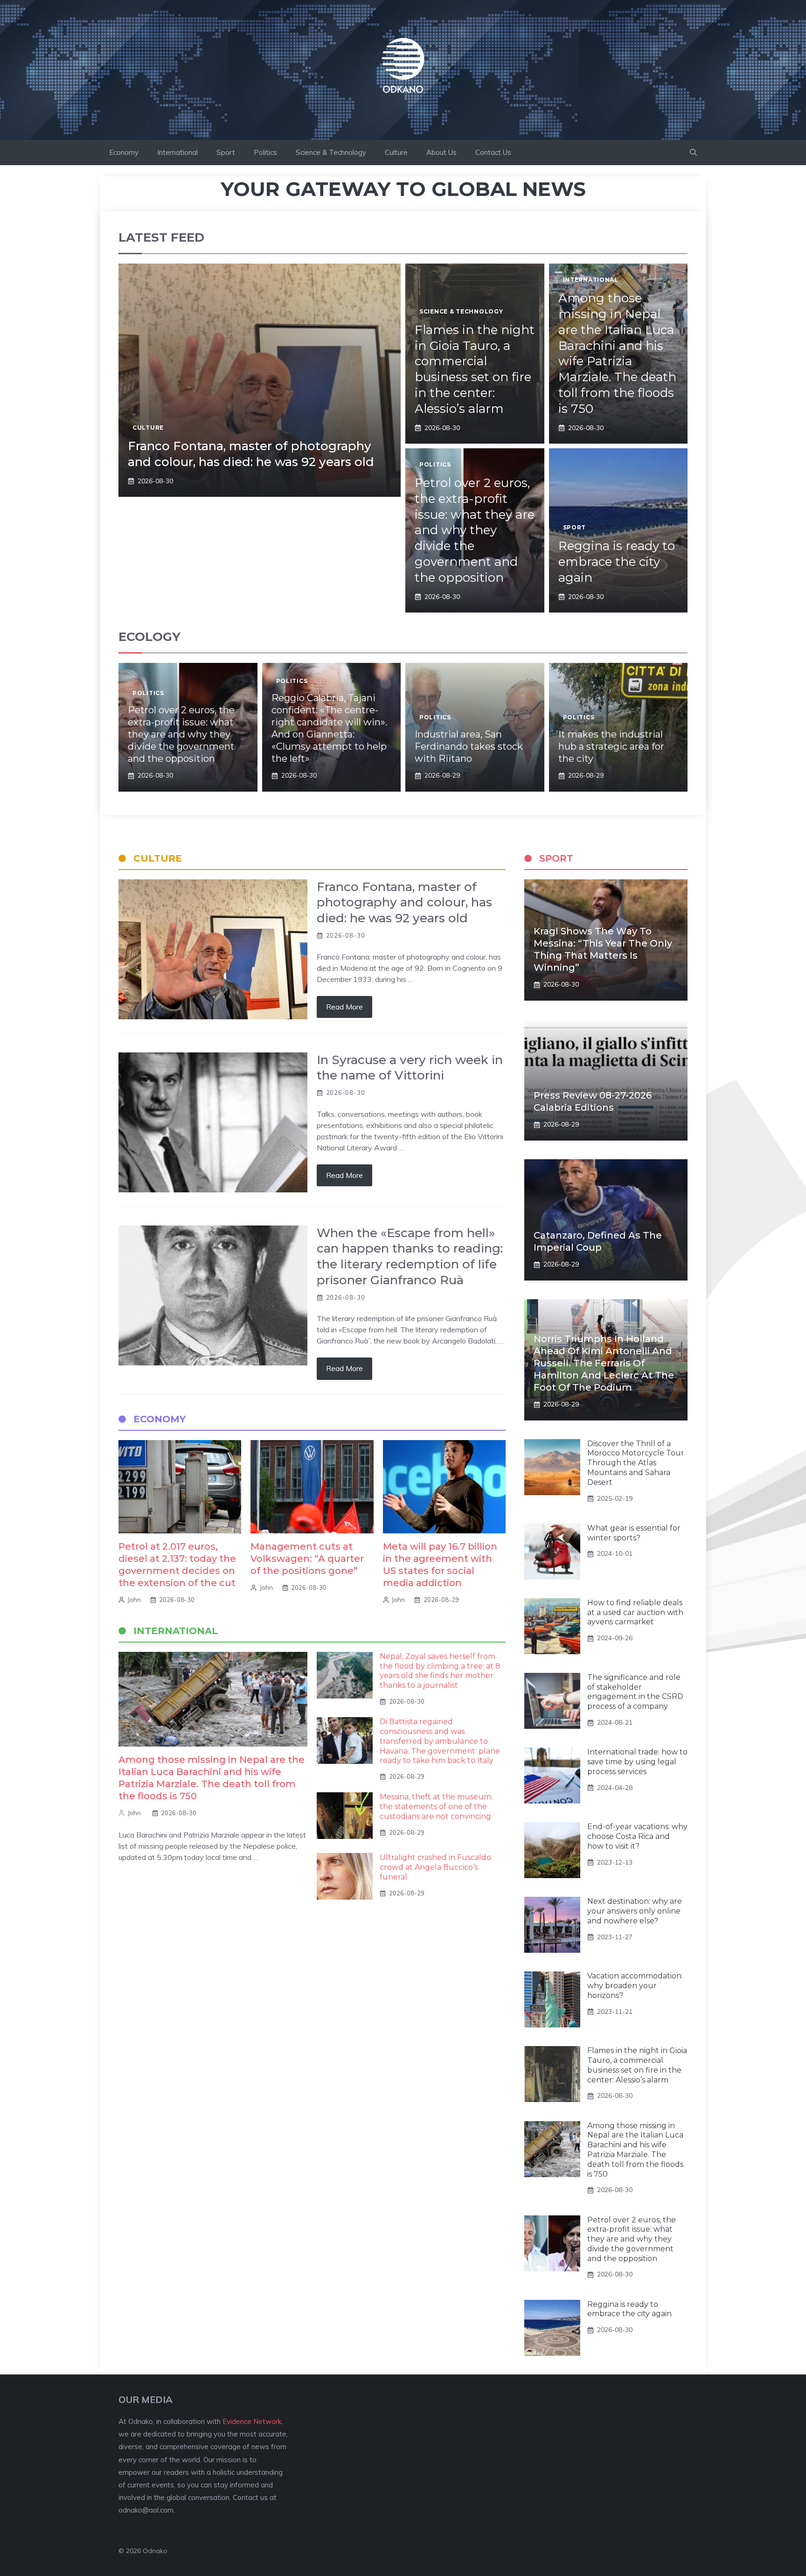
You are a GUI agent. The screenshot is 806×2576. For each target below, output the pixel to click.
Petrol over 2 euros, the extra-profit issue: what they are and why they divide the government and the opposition (475, 530)
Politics (265, 152)
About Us (441, 152)
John (134, 1600)
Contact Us (493, 152)
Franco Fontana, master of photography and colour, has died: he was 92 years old (251, 454)
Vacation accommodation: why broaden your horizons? (635, 1986)
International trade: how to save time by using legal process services (637, 1762)
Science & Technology (331, 152)
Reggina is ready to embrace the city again (617, 562)
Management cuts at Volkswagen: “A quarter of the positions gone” (307, 1559)
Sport (226, 152)
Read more (344, 1007)
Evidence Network (252, 2421)
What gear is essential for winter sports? (634, 1533)
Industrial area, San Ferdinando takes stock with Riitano (469, 746)
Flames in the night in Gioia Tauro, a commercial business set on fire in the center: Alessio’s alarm (475, 369)
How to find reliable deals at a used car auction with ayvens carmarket (635, 1612)
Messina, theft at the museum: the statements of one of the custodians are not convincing (436, 1807)
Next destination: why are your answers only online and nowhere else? (635, 1911)
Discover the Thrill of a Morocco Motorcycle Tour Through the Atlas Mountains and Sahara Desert (636, 1463)
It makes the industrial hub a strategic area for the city (611, 746)
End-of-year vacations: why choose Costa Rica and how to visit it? (637, 1836)
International (177, 152)
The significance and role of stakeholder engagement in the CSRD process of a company (635, 1692)
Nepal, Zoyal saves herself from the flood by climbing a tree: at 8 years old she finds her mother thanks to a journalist (440, 1671)
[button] (693, 153)
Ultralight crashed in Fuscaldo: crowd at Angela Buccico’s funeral (436, 1867)
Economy (124, 152)
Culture (396, 152)
